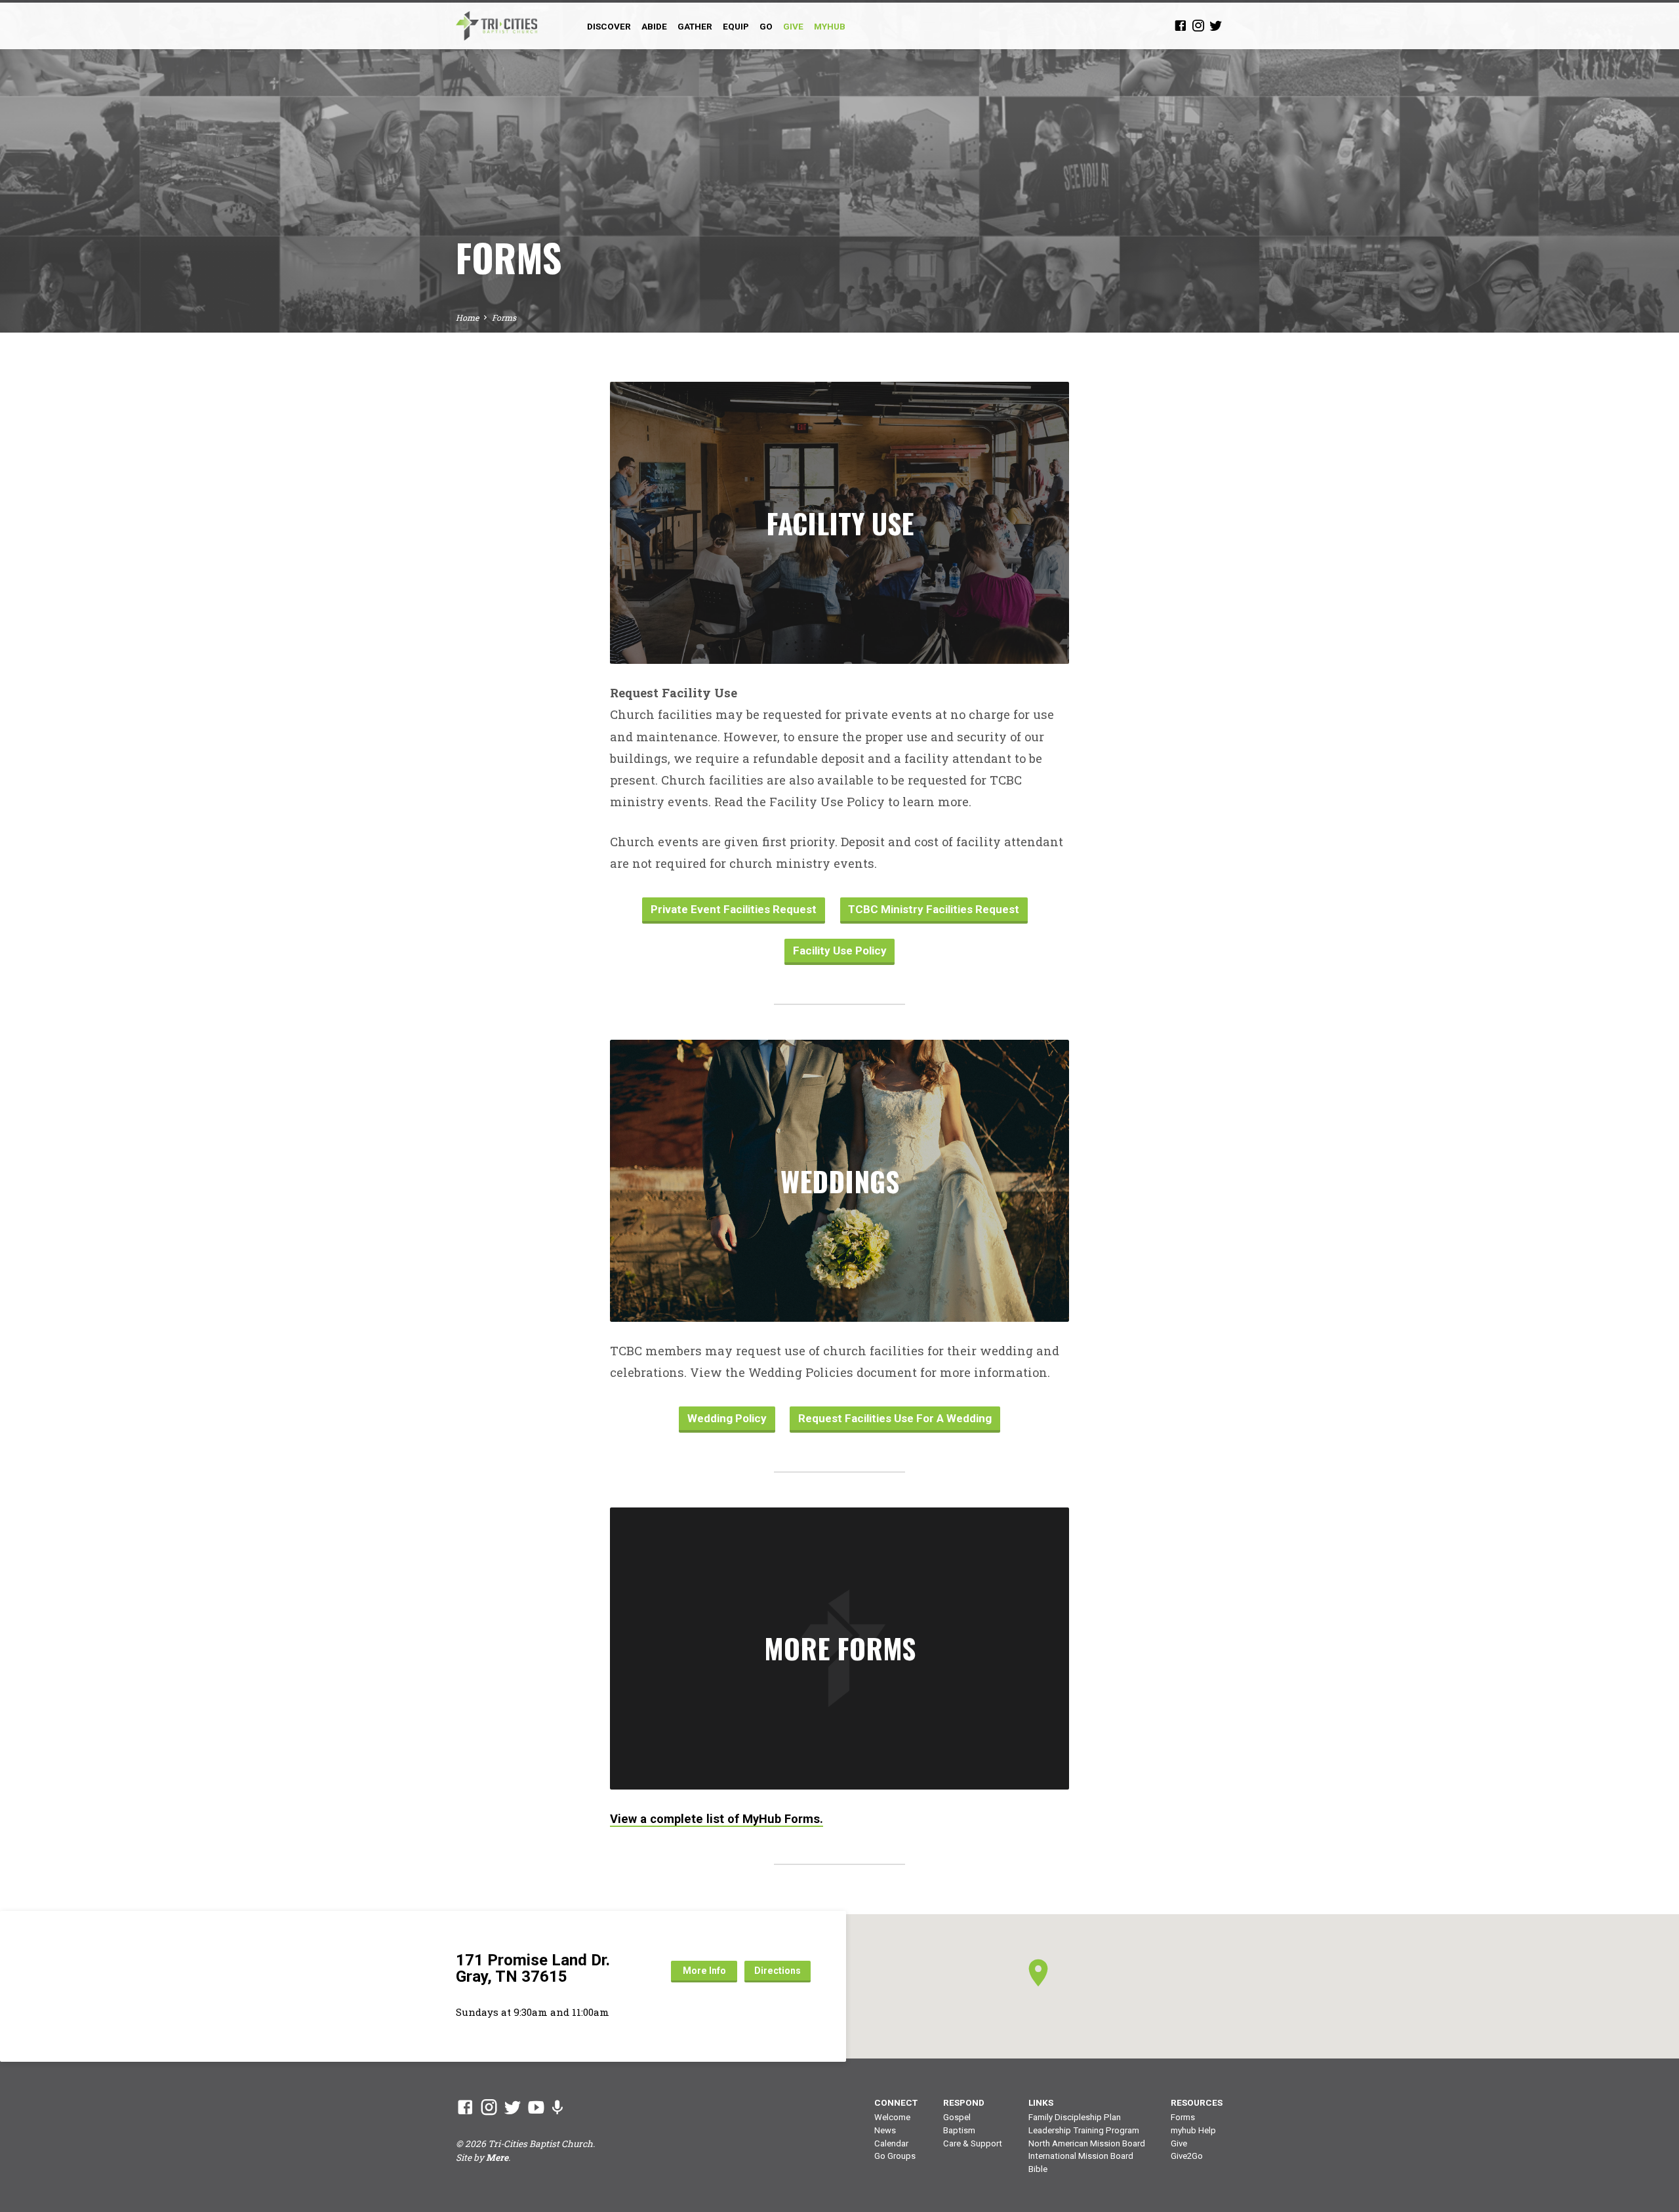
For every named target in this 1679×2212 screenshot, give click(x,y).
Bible (1038, 2169)
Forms (504, 317)
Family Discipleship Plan (1075, 2117)
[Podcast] (557, 2107)
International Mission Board (1081, 2156)
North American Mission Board (1087, 2143)
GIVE (793, 26)
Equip (736, 26)
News (885, 2130)
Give (1179, 2143)
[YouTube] (536, 2107)
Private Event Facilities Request (734, 909)
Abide (654, 26)
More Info (704, 1971)
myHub (830, 26)
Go (766, 26)
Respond (964, 2102)
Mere (497, 2158)
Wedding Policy (727, 1418)
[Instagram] (1198, 25)
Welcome (892, 2117)
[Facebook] (1181, 25)
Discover (609, 26)
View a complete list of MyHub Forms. (717, 1819)
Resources (1197, 2102)
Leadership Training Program (1084, 2130)
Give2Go (1187, 2156)
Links (1041, 2102)
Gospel (957, 2117)
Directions (778, 1971)
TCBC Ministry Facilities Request (934, 909)
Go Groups (895, 2156)
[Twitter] (1216, 25)
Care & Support (973, 2143)
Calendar (891, 2143)
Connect (896, 2102)
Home (467, 317)
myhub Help (1193, 2130)
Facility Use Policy (840, 951)
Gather (695, 26)
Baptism (959, 2130)
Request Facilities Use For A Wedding (895, 1418)
